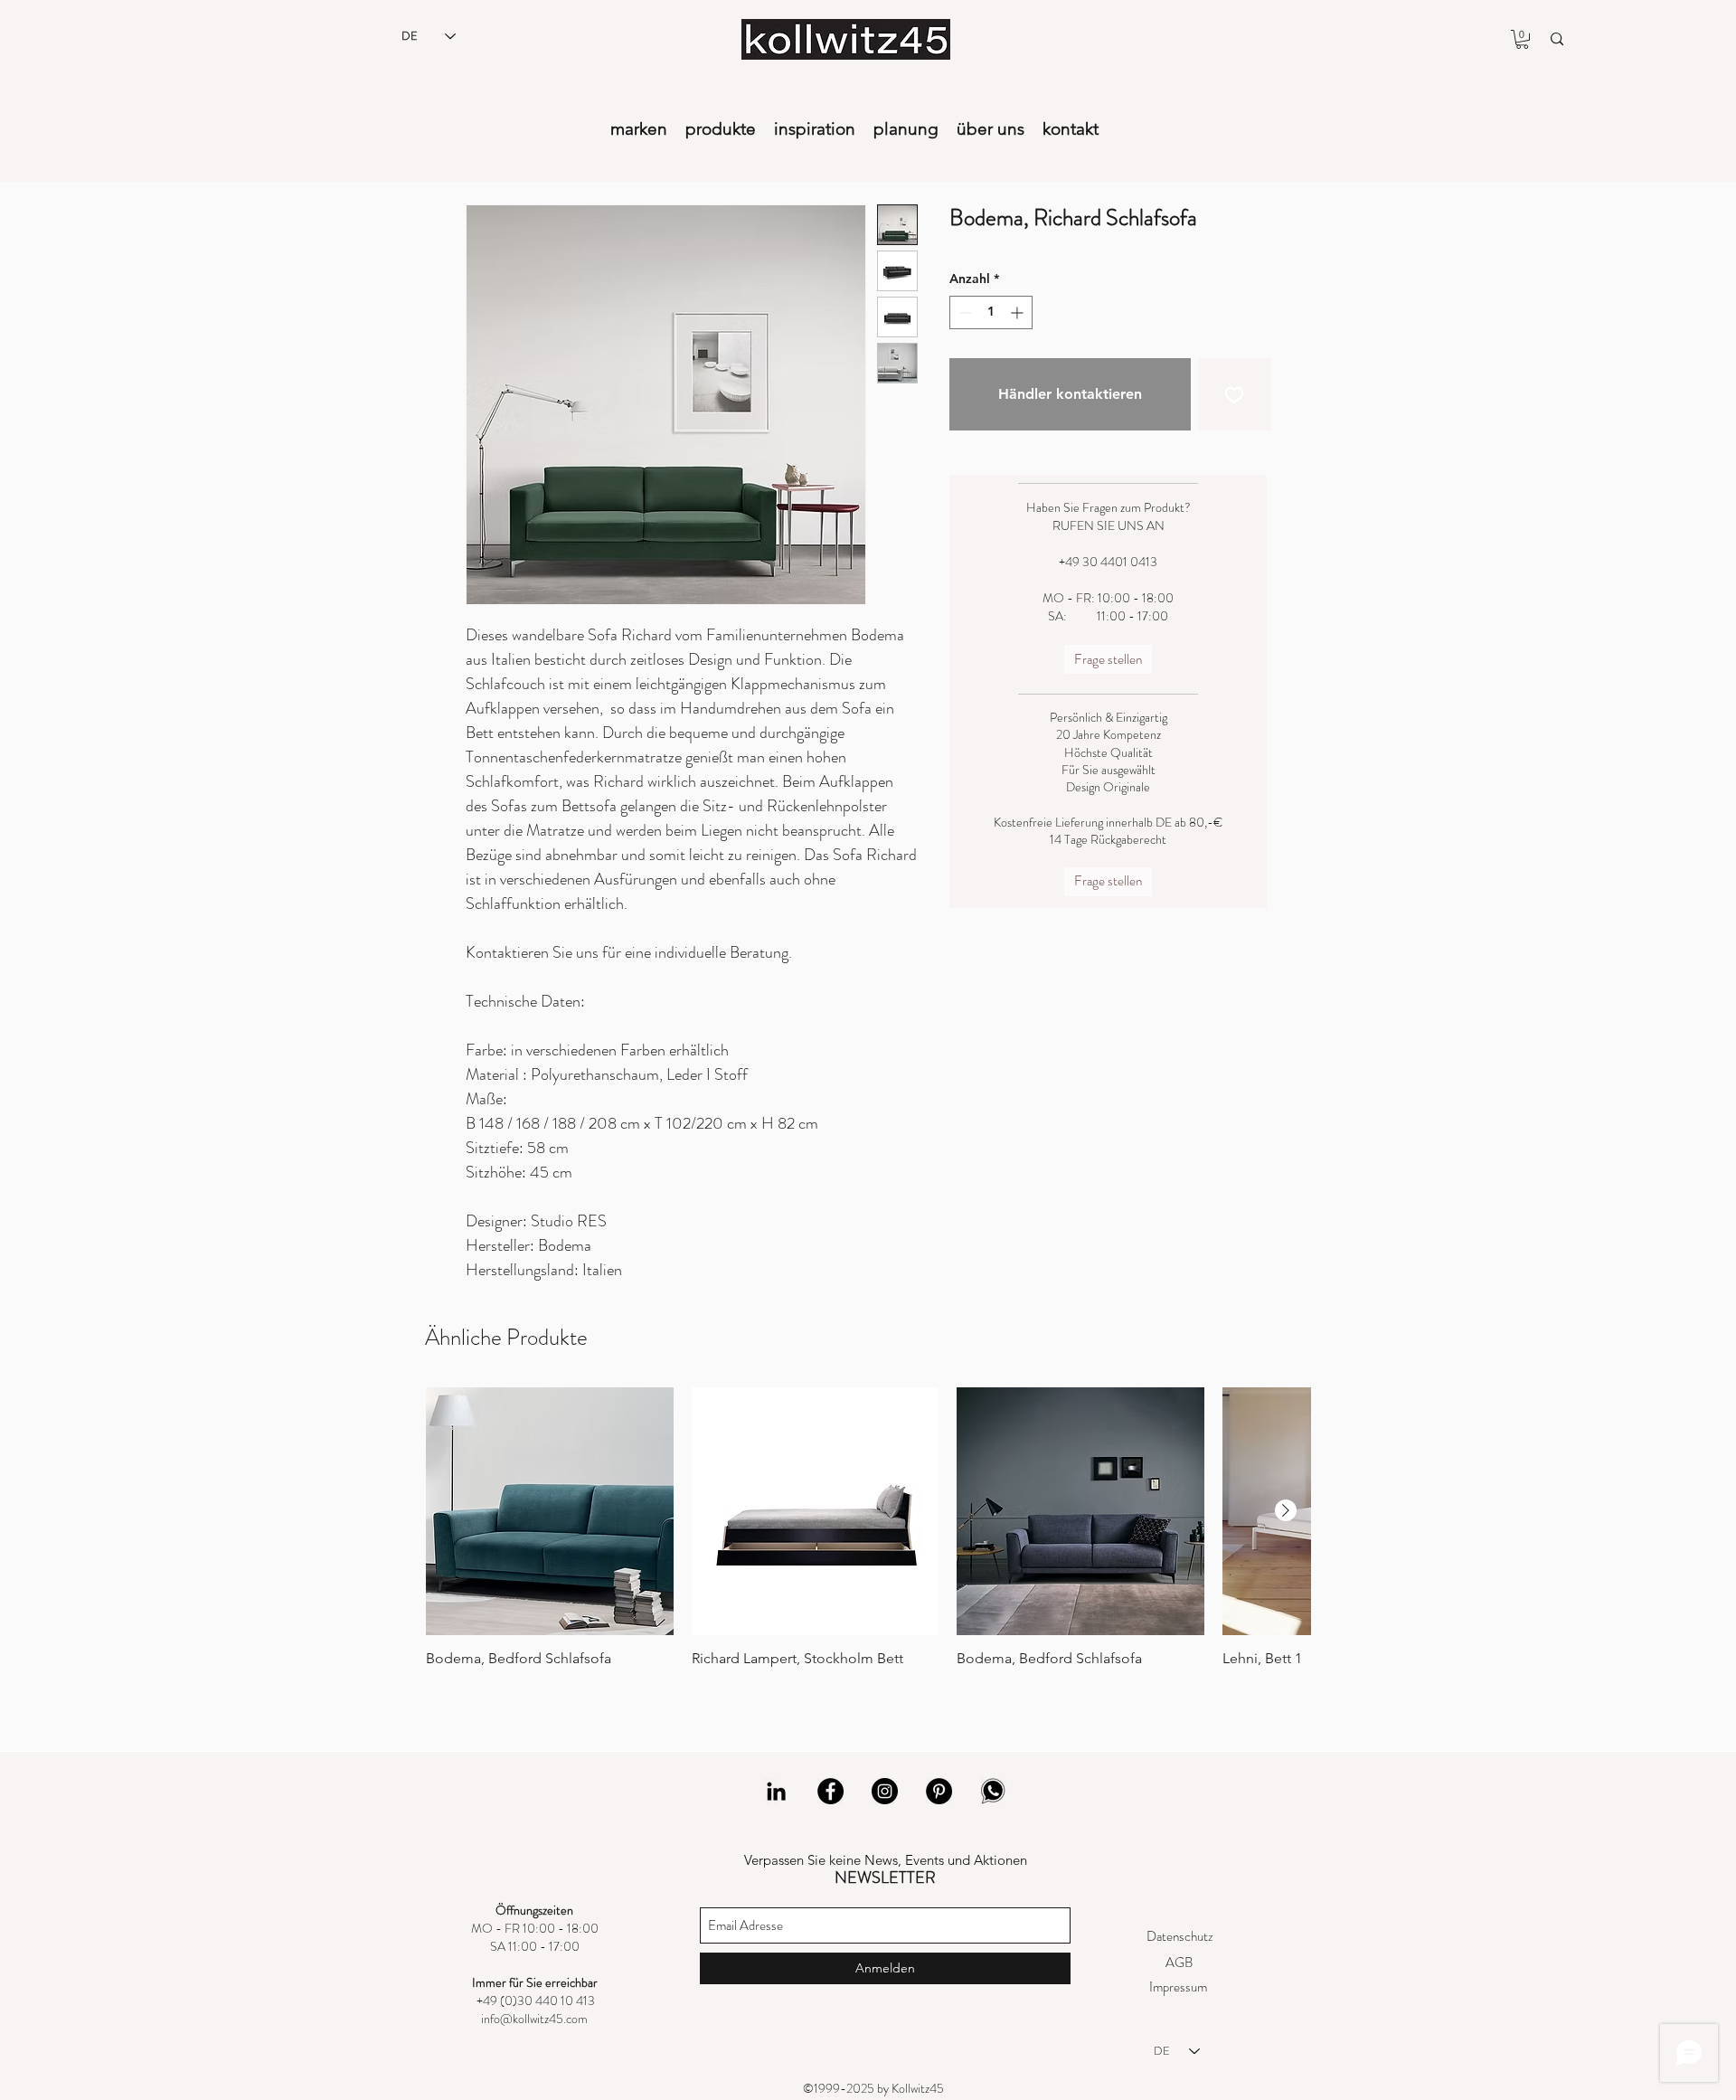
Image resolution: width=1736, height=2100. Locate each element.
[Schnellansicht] (550, 1511)
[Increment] (1019, 312)
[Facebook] (830, 1791)
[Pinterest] (939, 1791)
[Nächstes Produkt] (1286, 1510)
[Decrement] (963, 312)
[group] (868, 1537)
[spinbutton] (991, 312)
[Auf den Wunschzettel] (1234, 394)
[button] (1522, 39)
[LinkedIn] (776, 1791)
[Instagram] (885, 1791)
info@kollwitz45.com (534, 2019)
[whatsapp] (993, 1791)
